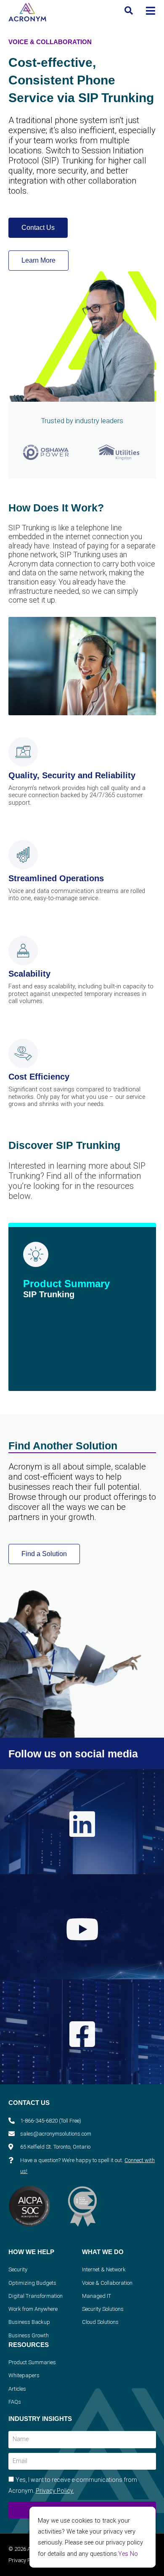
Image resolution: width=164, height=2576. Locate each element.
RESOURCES (29, 2345)
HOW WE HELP (31, 2252)
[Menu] (151, 11)
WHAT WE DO (103, 2252)
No (134, 2554)
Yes (123, 2554)
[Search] (129, 11)
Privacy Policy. (55, 2491)
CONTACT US (29, 2103)
